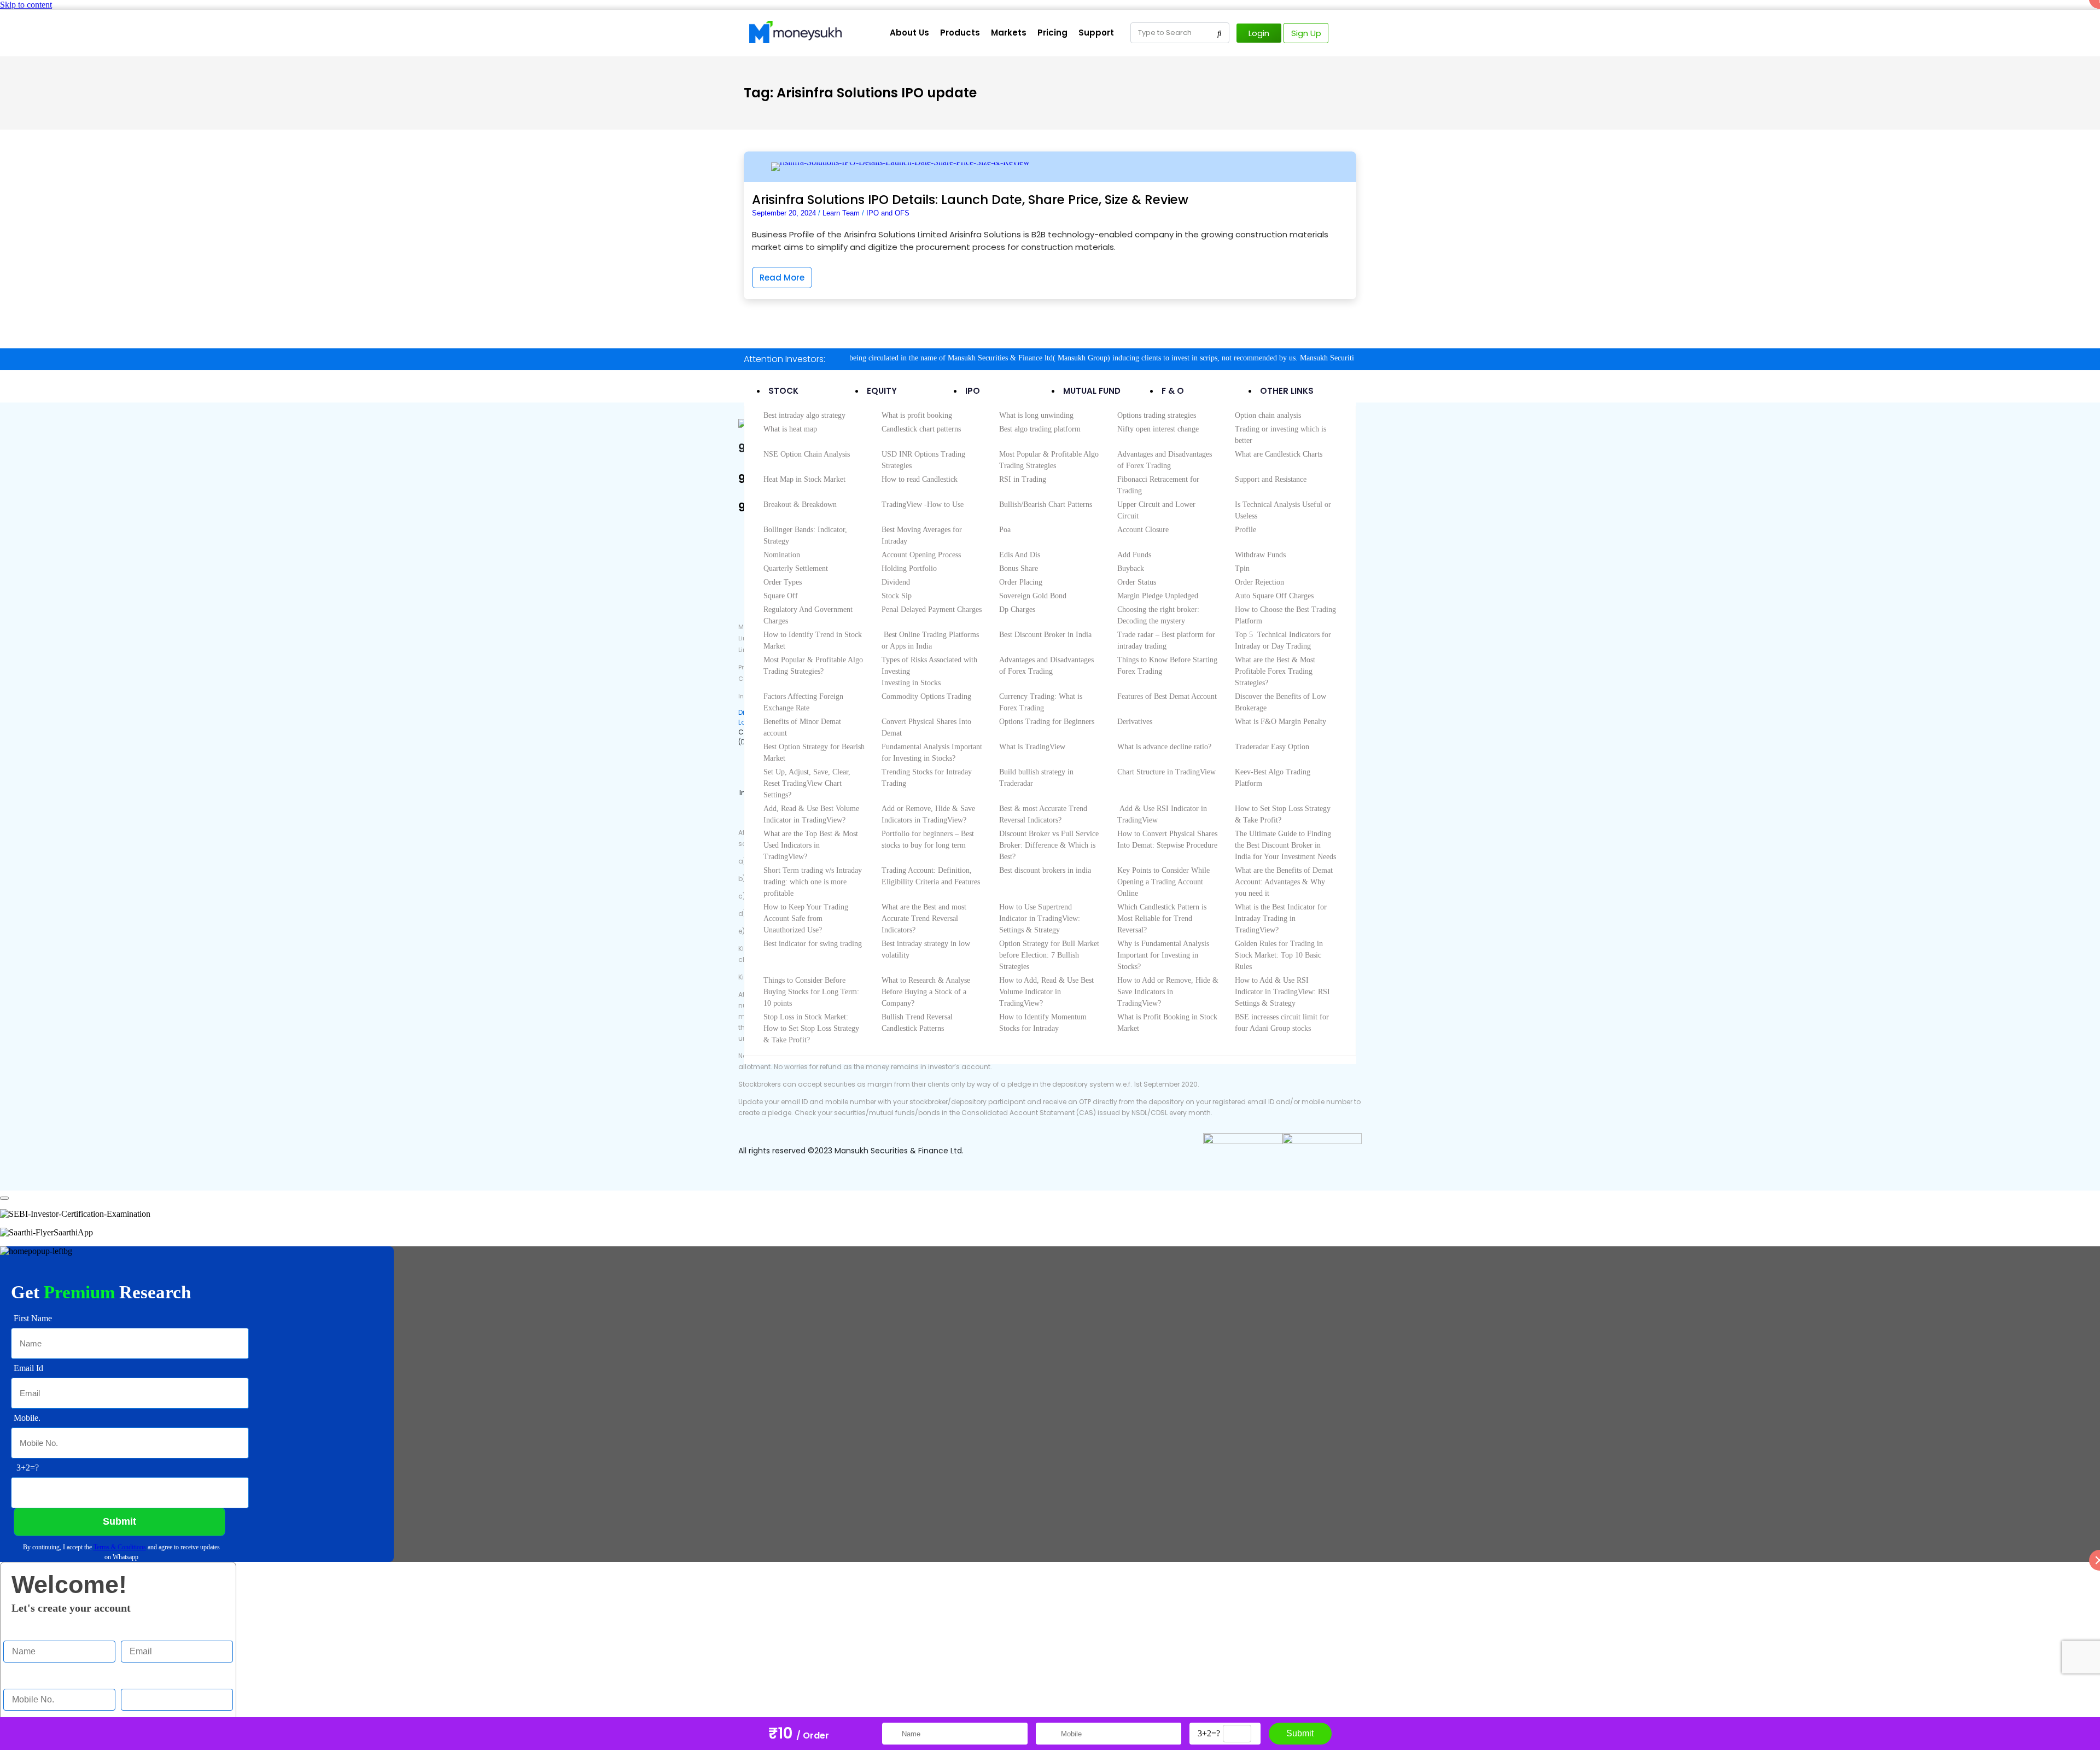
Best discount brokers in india (1045, 870)
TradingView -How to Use (923, 504)
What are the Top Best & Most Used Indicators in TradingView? (811, 845)
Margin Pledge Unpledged (1158, 596)
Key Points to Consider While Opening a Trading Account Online (1163, 882)
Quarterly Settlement (796, 568)
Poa (1005, 530)
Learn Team (841, 213)
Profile (1246, 530)
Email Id (136, 1630)
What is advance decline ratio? (1164, 747)
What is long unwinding (1036, 415)
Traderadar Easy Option (1272, 747)
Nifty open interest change (1158, 429)
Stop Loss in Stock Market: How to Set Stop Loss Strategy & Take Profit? (811, 1028)
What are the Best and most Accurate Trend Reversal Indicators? (924, 918)
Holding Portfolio (909, 568)
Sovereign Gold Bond (1033, 596)
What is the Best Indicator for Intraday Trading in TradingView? (1281, 918)
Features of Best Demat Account (1167, 696)
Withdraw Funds (1260, 555)
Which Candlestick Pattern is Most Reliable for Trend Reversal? (1162, 918)
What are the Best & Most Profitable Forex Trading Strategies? (1275, 671)
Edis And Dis (1020, 555)
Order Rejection (1259, 582)
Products (960, 33)
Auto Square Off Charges (1274, 596)
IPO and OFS (888, 213)
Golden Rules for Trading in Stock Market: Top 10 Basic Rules (1279, 955)
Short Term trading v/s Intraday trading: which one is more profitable (813, 882)
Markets (1009, 33)
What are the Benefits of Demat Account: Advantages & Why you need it (1284, 882)
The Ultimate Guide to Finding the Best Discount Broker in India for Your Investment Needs (1285, 845)
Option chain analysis (1268, 415)
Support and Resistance (1271, 479)
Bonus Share (1019, 568)
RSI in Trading (1023, 479)
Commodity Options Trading (926, 696)
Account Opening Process (921, 555)
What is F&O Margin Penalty (1281, 722)
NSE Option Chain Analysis (807, 454)
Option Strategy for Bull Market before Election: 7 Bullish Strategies (1049, 955)
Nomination (782, 555)
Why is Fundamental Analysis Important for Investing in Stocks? (1163, 955)
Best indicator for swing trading (813, 944)
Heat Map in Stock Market (804, 479)
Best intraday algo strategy (804, 415)
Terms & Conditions (120, 1547)
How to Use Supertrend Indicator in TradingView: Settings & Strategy (1040, 918)
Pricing (1052, 33)
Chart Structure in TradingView (1166, 772)
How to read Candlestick (920, 479)
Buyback (1131, 568)
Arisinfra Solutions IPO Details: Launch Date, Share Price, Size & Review (970, 200)
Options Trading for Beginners (1047, 722)
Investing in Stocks (911, 683)
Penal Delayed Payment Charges (932, 609)
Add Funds (1134, 555)
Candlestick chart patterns (921, 429)
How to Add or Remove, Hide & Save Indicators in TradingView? (1168, 992)
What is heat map (790, 429)
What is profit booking (917, 415)
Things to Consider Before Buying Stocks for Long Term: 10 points (811, 992)
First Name (22, 1630)
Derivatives (1135, 722)
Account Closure (1143, 530)
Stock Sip (897, 596)
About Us (909, 33)
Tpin (1242, 568)
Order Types (783, 582)
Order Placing (1021, 582)
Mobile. (17, 1678)
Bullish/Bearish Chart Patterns (1046, 504)
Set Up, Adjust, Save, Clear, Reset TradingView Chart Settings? (807, 783)
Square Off (781, 596)
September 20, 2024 (784, 213)
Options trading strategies (1157, 415)
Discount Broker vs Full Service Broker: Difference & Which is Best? (1049, 845)
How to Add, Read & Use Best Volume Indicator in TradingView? (1046, 992)
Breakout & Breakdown (800, 504)
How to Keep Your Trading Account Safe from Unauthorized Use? (806, 918)
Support (1096, 33)
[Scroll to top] (4, 1198)
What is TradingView (1032, 747)
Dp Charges (1017, 609)
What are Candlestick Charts (1279, 454)
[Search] (1220, 33)
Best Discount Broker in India (1045, 635)
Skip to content (26, 5)
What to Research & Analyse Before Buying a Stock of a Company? (926, 992)
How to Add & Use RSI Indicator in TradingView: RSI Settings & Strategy (1282, 992)
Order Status (1137, 582)
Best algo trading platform (1040, 429)
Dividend (896, 582)
